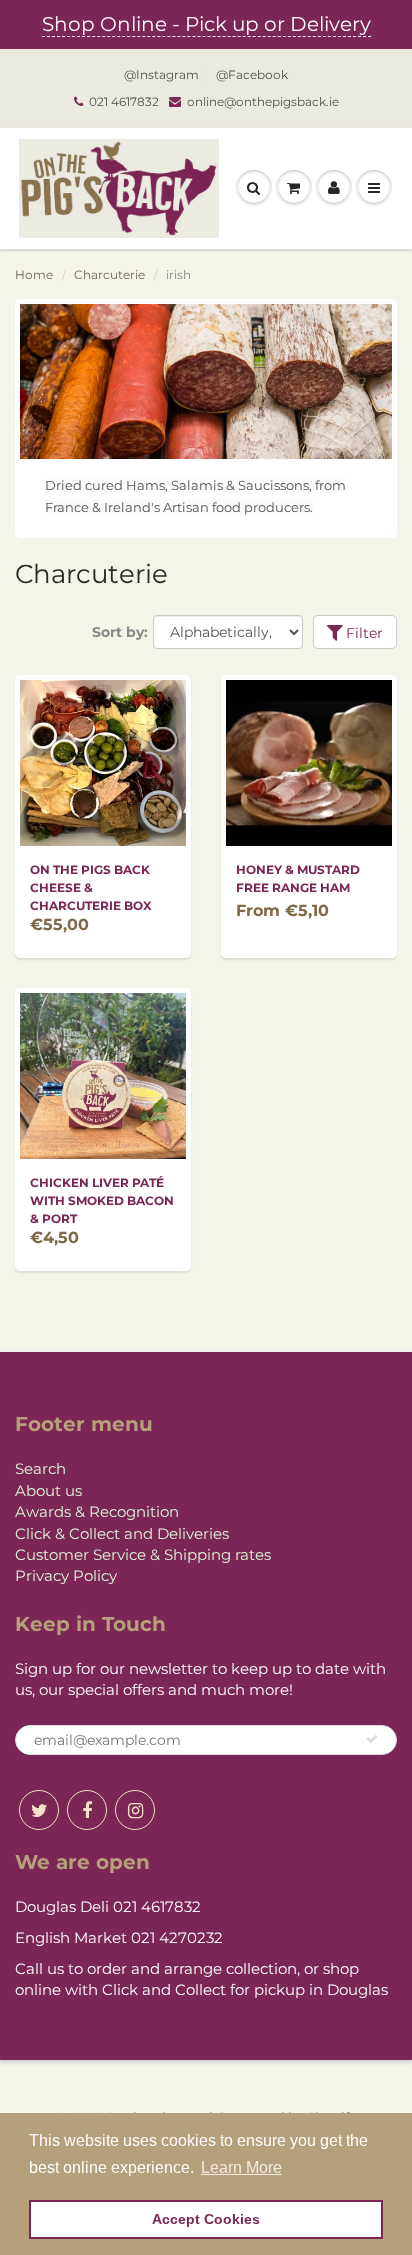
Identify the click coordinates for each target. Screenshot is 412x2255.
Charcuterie (109, 274)
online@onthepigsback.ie (263, 101)
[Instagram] (135, 1810)
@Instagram (161, 74)
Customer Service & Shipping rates (143, 1554)
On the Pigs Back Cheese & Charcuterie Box (91, 887)
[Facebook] (87, 1810)
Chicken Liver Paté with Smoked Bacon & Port (102, 1200)
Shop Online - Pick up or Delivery (206, 24)
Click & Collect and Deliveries (122, 1533)
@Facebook (252, 74)
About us (48, 1490)
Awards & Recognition (97, 1511)
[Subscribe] (372, 1739)
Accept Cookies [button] (206, 2219)
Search (40, 1468)
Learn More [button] (241, 2167)
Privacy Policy (66, 1575)
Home (34, 274)
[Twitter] (39, 1810)
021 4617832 (124, 101)
